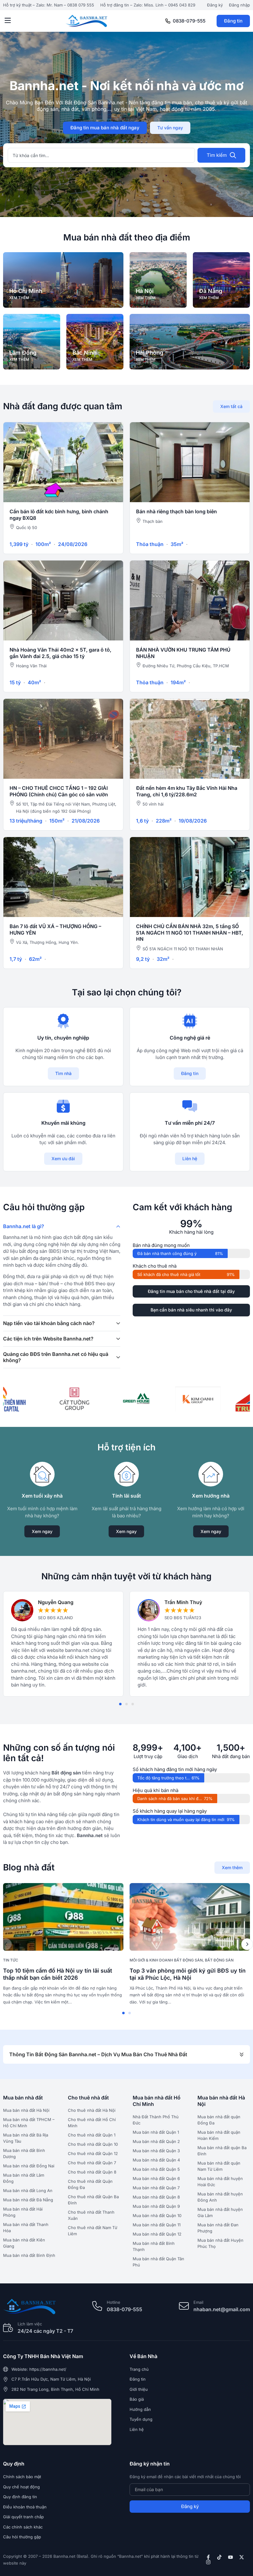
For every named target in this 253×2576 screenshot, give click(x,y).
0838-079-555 (189, 21)
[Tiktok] (219, 2557)
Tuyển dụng (141, 2419)
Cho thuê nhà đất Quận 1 (92, 2135)
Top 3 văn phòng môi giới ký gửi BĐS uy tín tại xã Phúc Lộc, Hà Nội (188, 1974)
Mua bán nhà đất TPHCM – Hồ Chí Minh (29, 2123)
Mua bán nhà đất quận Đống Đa (219, 2120)
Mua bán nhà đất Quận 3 (156, 2151)
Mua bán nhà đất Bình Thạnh (154, 2246)
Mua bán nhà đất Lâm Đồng (24, 2178)
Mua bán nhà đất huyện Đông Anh (220, 2197)
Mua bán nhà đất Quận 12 (157, 2234)
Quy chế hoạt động (21, 2487)
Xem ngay (42, 1531)
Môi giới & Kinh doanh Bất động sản (166, 1960)
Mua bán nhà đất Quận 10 (157, 2215)
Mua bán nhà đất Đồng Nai (29, 2166)
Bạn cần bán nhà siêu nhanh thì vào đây (191, 1310)
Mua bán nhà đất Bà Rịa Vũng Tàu (26, 2138)
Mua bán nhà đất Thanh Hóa (26, 2228)
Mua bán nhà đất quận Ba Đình (222, 2151)
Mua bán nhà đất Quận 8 (156, 2197)
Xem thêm (232, 1867)
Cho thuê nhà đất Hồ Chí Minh (92, 2123)
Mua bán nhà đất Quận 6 (156, 2178)
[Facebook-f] (208, 2557)
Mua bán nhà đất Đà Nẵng (28, 2200)
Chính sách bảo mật (22, 2477)
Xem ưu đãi (63, 1159)
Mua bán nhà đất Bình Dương (24, 2153)
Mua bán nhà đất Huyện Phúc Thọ (220, 2243)
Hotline (114, 2302)
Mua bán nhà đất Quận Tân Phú (158, 2262)
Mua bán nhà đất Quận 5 (156, 2169)
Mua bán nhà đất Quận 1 (156, 2132)
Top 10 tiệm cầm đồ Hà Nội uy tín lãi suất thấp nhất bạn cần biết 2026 (58, 1974)
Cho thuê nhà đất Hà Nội (92, 2110)
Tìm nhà (63, 1073)
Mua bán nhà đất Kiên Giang (24, 2243)
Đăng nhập (239, 5)
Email (198, 2302)
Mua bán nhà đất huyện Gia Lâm (220, 2212)
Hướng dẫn (140, 2409)
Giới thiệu (139, 2389)
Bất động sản (219, 1960)
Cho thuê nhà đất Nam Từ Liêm (93, 2231)
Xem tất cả (231, 406)
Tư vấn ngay (170, 128)
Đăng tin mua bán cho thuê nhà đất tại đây (191, 1291)
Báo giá (137, 2399)
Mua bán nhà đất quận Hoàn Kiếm (219, 2135)
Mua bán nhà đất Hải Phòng (23, 2212)
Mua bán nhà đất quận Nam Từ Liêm (219, 2166)
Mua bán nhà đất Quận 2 (156, 2141)
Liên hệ (190, 1159)
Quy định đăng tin (20, 2497)
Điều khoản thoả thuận (25, 2507)
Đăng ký (215, 5)
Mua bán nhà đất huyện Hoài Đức (220, 2182)
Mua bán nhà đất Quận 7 (156, 2188)
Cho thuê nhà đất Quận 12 (93, 2153)
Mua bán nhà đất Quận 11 (157, 2225)
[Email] (184, 2306)
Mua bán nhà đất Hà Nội (26, 2110)
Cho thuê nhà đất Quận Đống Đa (90, 2184)
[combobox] (101, 155)
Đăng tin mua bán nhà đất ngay (105, 128)
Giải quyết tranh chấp (23, 2517)
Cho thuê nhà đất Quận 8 (92, 2172)
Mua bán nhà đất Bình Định (29, 2255)
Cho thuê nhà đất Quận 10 (93, 2144)
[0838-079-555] (168, 21)
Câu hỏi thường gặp (22, 2537)
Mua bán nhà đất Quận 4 (156, 2160)
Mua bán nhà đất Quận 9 (156, 2206)
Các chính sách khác (23, 2527)
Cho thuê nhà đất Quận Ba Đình (93, 2200)
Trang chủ (139, 2369)
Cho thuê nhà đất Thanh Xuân (91, 2215)
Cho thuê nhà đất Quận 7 (92, 2163)
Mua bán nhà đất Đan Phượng (218, 2228)
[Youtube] (230, 2557)
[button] (8, 21)
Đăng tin (233, 21)
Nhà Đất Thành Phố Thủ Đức (156, 2120)
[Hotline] (97, 2306)
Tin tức (11, 1960)
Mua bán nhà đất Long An (28, 2190)
